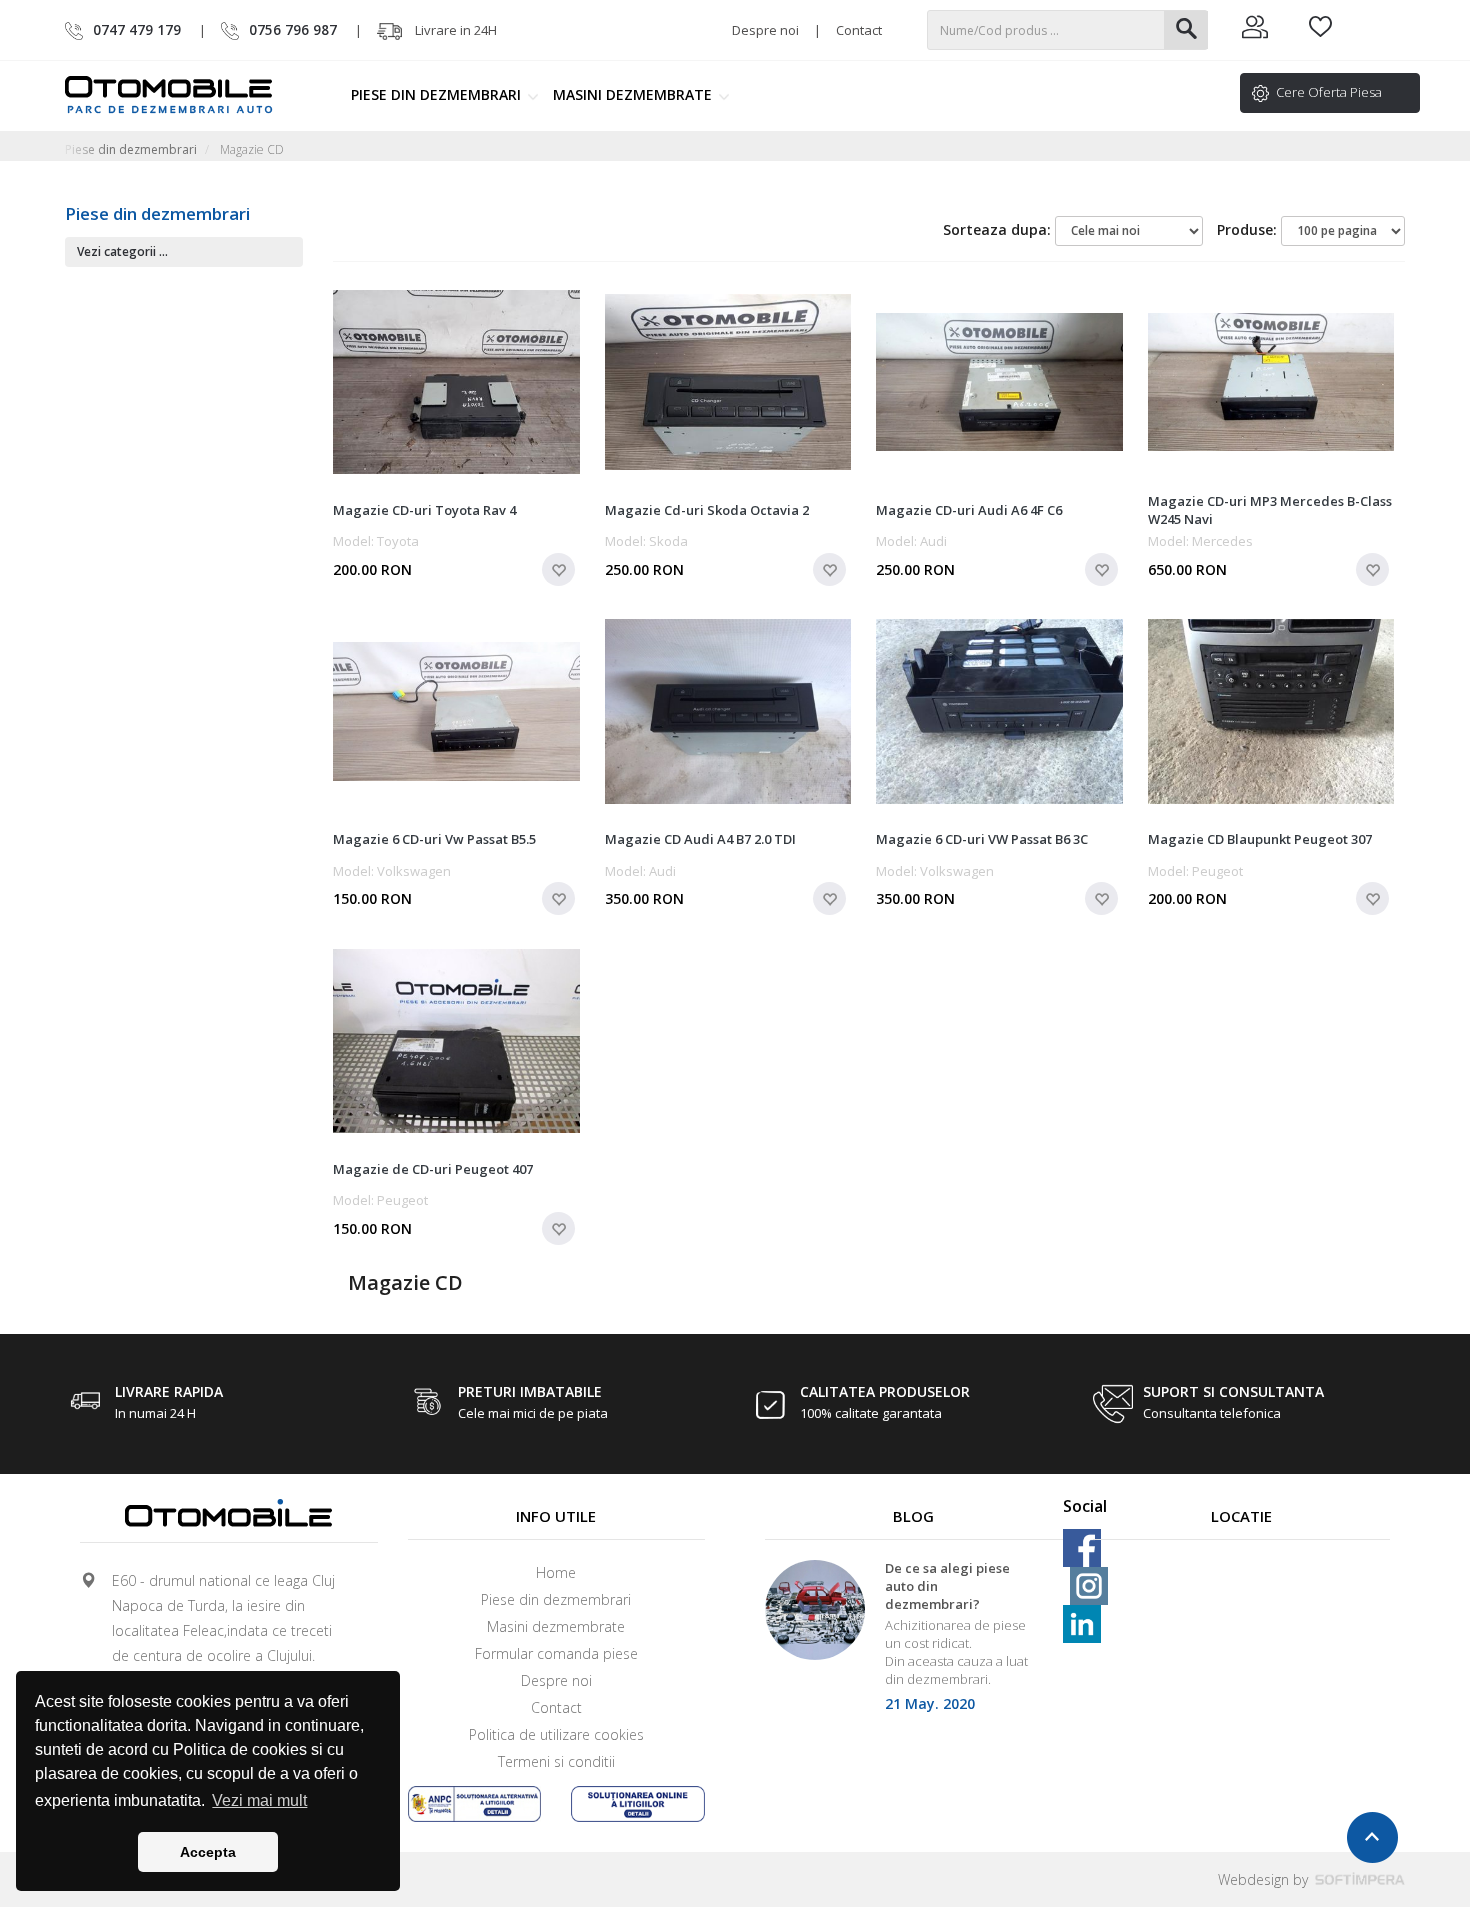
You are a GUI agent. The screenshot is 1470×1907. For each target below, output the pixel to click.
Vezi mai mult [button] (259, 1800)
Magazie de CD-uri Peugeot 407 (433, 1169)
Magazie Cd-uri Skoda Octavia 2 (707, 510)
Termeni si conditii (556, 1761)
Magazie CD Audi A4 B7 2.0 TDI (700, 839)
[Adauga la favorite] (558, 569)
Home (556, 1572)
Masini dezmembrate (634, 94)
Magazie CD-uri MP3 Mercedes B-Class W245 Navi (1270, 510)
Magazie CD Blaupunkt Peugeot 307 (1260, 839)
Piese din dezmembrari (438, 94)
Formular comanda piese (556, 1653)
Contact (859, 30)
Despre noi (765, 30)
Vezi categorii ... (122, 251)
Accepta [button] (208, 1852)
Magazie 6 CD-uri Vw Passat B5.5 (434, 839)
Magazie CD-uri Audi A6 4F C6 (969, 510)
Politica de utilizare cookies (556, 1734)
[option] (914, 1642)
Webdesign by (1265, 1879)
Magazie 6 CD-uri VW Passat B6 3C (982, 839)
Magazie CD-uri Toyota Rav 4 (424, 510)
